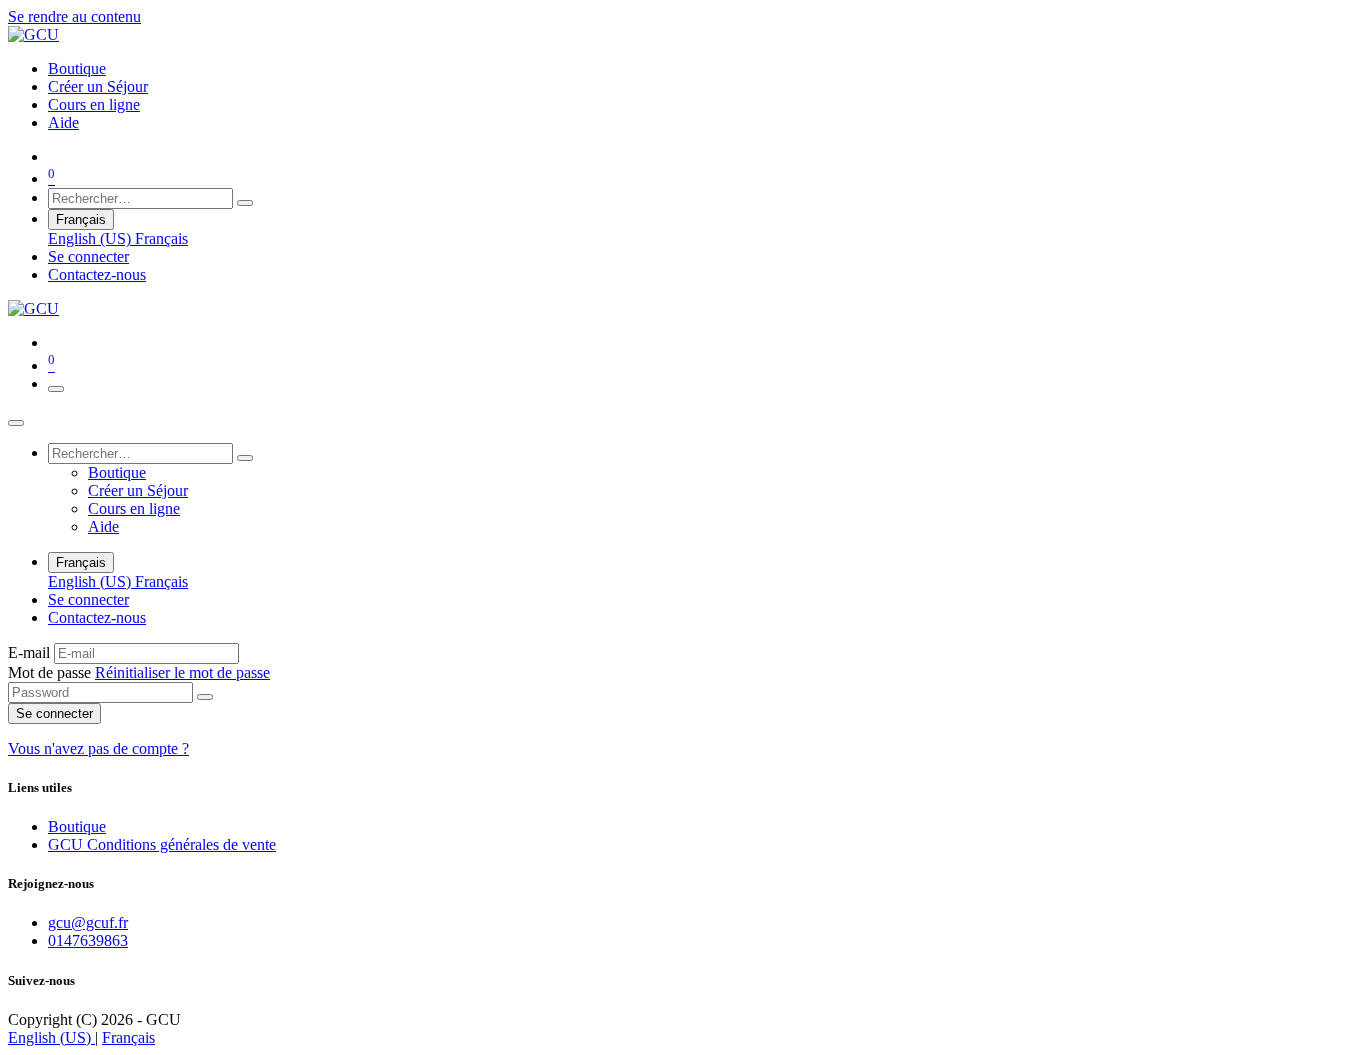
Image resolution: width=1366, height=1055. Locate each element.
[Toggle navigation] (56, 389)
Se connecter (88, 256)
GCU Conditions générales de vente (162, 844)
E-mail (29, 652)
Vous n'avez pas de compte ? (98, 748)
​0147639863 (88, 940)
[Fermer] (16, 423)
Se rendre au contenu (74, 16)
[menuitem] (77, 68)
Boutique (77, 826)
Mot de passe (139, 672)
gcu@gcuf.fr (88, 922)
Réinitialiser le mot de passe (182, 672)
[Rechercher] (245, 203)
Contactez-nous (97, 274)
